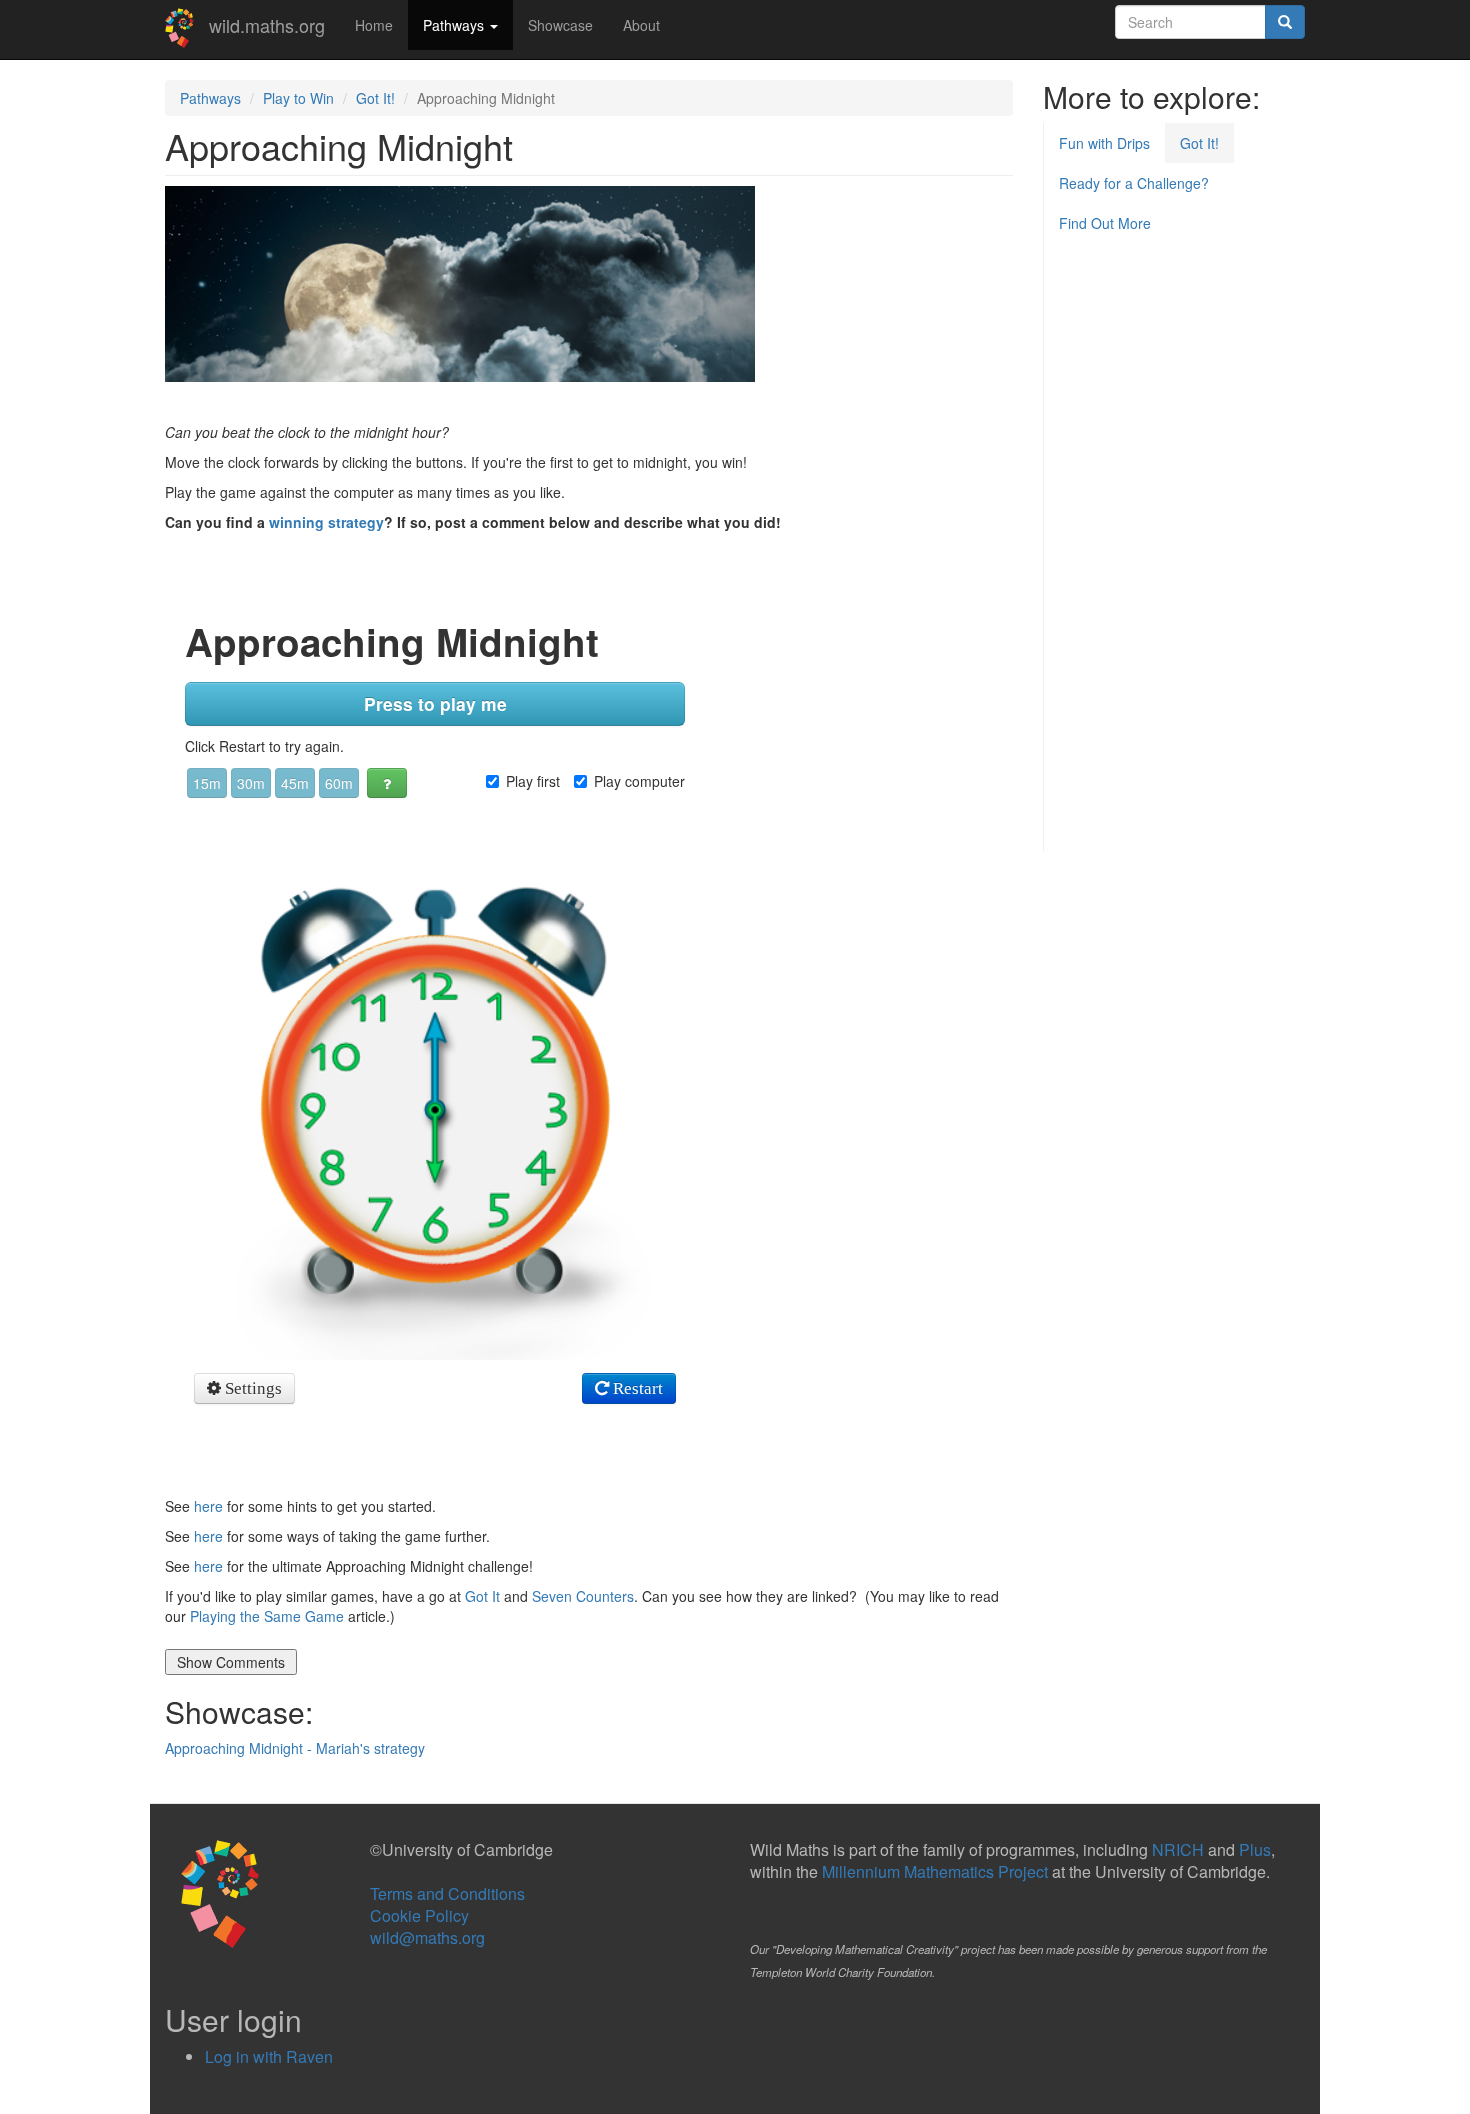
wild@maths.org (427, 1937)
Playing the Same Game (267, 1616)
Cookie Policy (419, 1915)
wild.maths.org (267, 25)
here (208, 1506)
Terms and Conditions (447, 1893)
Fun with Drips (1104, 143)
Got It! (375, 98)
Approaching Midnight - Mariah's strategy (295, 1748)
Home (374, 25)
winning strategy (326, 522)
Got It (482, 1596)
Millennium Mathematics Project (935, 1871)
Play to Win (298, 98)
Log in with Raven (269, 2056)
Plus (1255, 1849)
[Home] (187, 28)
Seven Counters (583, 1596)
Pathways (455, 25)
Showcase (560, 25)
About (641, 25)
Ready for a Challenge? (1134, 183)
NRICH (1178, 1849)
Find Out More (1105, 223)
